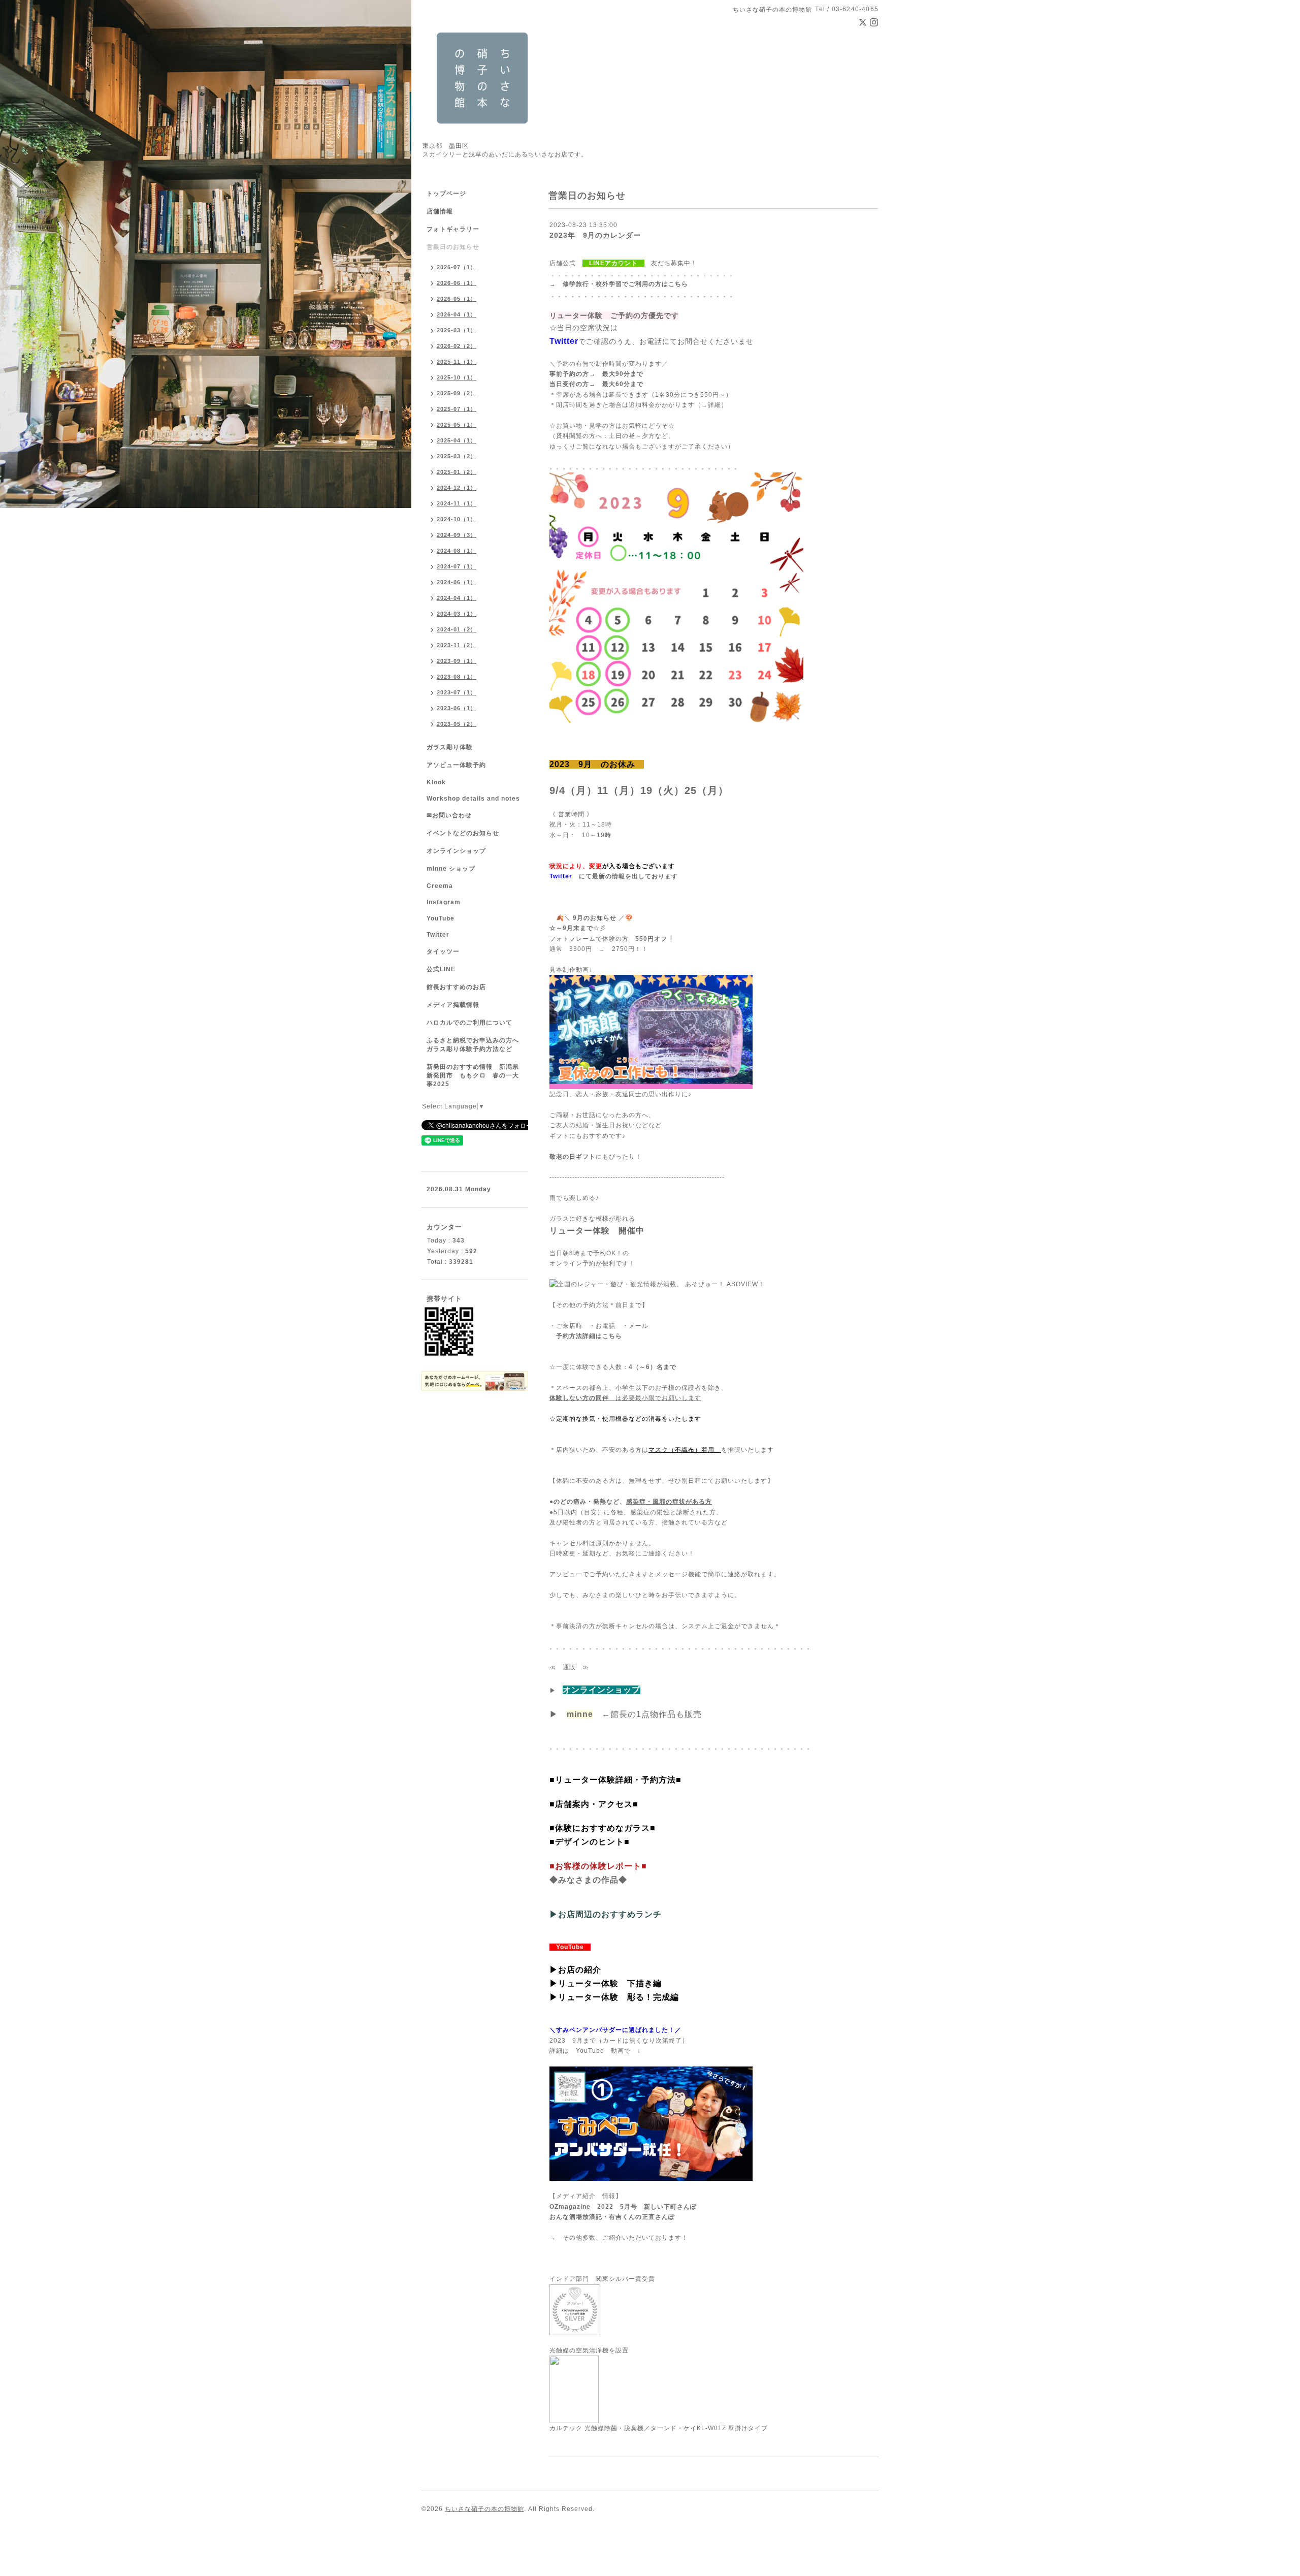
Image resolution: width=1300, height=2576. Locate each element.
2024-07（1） (457, 566)
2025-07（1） (457, 409)
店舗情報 (440, 211)
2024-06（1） (457, 582)
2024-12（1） (457, 488)
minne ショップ (451, 869)
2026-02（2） (457, 346)
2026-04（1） (457, 314)
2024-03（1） (457, 614)
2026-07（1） (457, 267)
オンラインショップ (456, 851)
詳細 (714, 405)
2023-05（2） (457, 724)
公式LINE (441, 969)
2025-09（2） (457, 393)
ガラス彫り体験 (450, 747)
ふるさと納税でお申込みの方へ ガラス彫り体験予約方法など (476, 1045)
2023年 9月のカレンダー (595, 235)
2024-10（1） (457, 519)
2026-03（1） (457, 330)
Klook (436, 782)
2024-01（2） (457, 629)
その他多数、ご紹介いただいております (622, 2238)
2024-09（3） (457, 535)
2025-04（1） (457, 440)
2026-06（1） (457, 283)
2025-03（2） (457, 456)
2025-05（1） (457, 425)
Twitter (438, 935)
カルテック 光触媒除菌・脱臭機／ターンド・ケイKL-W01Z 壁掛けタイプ (659, 2428)
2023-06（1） (457, 708)
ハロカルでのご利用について (469, 1023)
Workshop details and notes (473, 799)
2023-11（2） (457, 645)
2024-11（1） (457, 503)
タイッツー (443, 951)
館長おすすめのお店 (456, 987)
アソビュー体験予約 (456, 765)
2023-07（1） (457, 692)
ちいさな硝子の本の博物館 (484, 2509)
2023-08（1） (457, 677)
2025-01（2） (457, 472)
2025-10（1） (457, 377)
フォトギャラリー (453, 229)
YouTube (441, 918)
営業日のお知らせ (453, 247)
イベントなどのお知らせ (463, 833)
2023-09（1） (457, 661)
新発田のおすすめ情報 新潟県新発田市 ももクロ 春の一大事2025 (473, 1075)
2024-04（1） (457, 598)
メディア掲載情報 (453, 1005)
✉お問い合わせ (449, 815)
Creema (440, 886)
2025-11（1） (457, 362)
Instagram (444, 902)
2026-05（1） (457, 299)
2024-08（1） (457, 551)
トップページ (446, 194)
